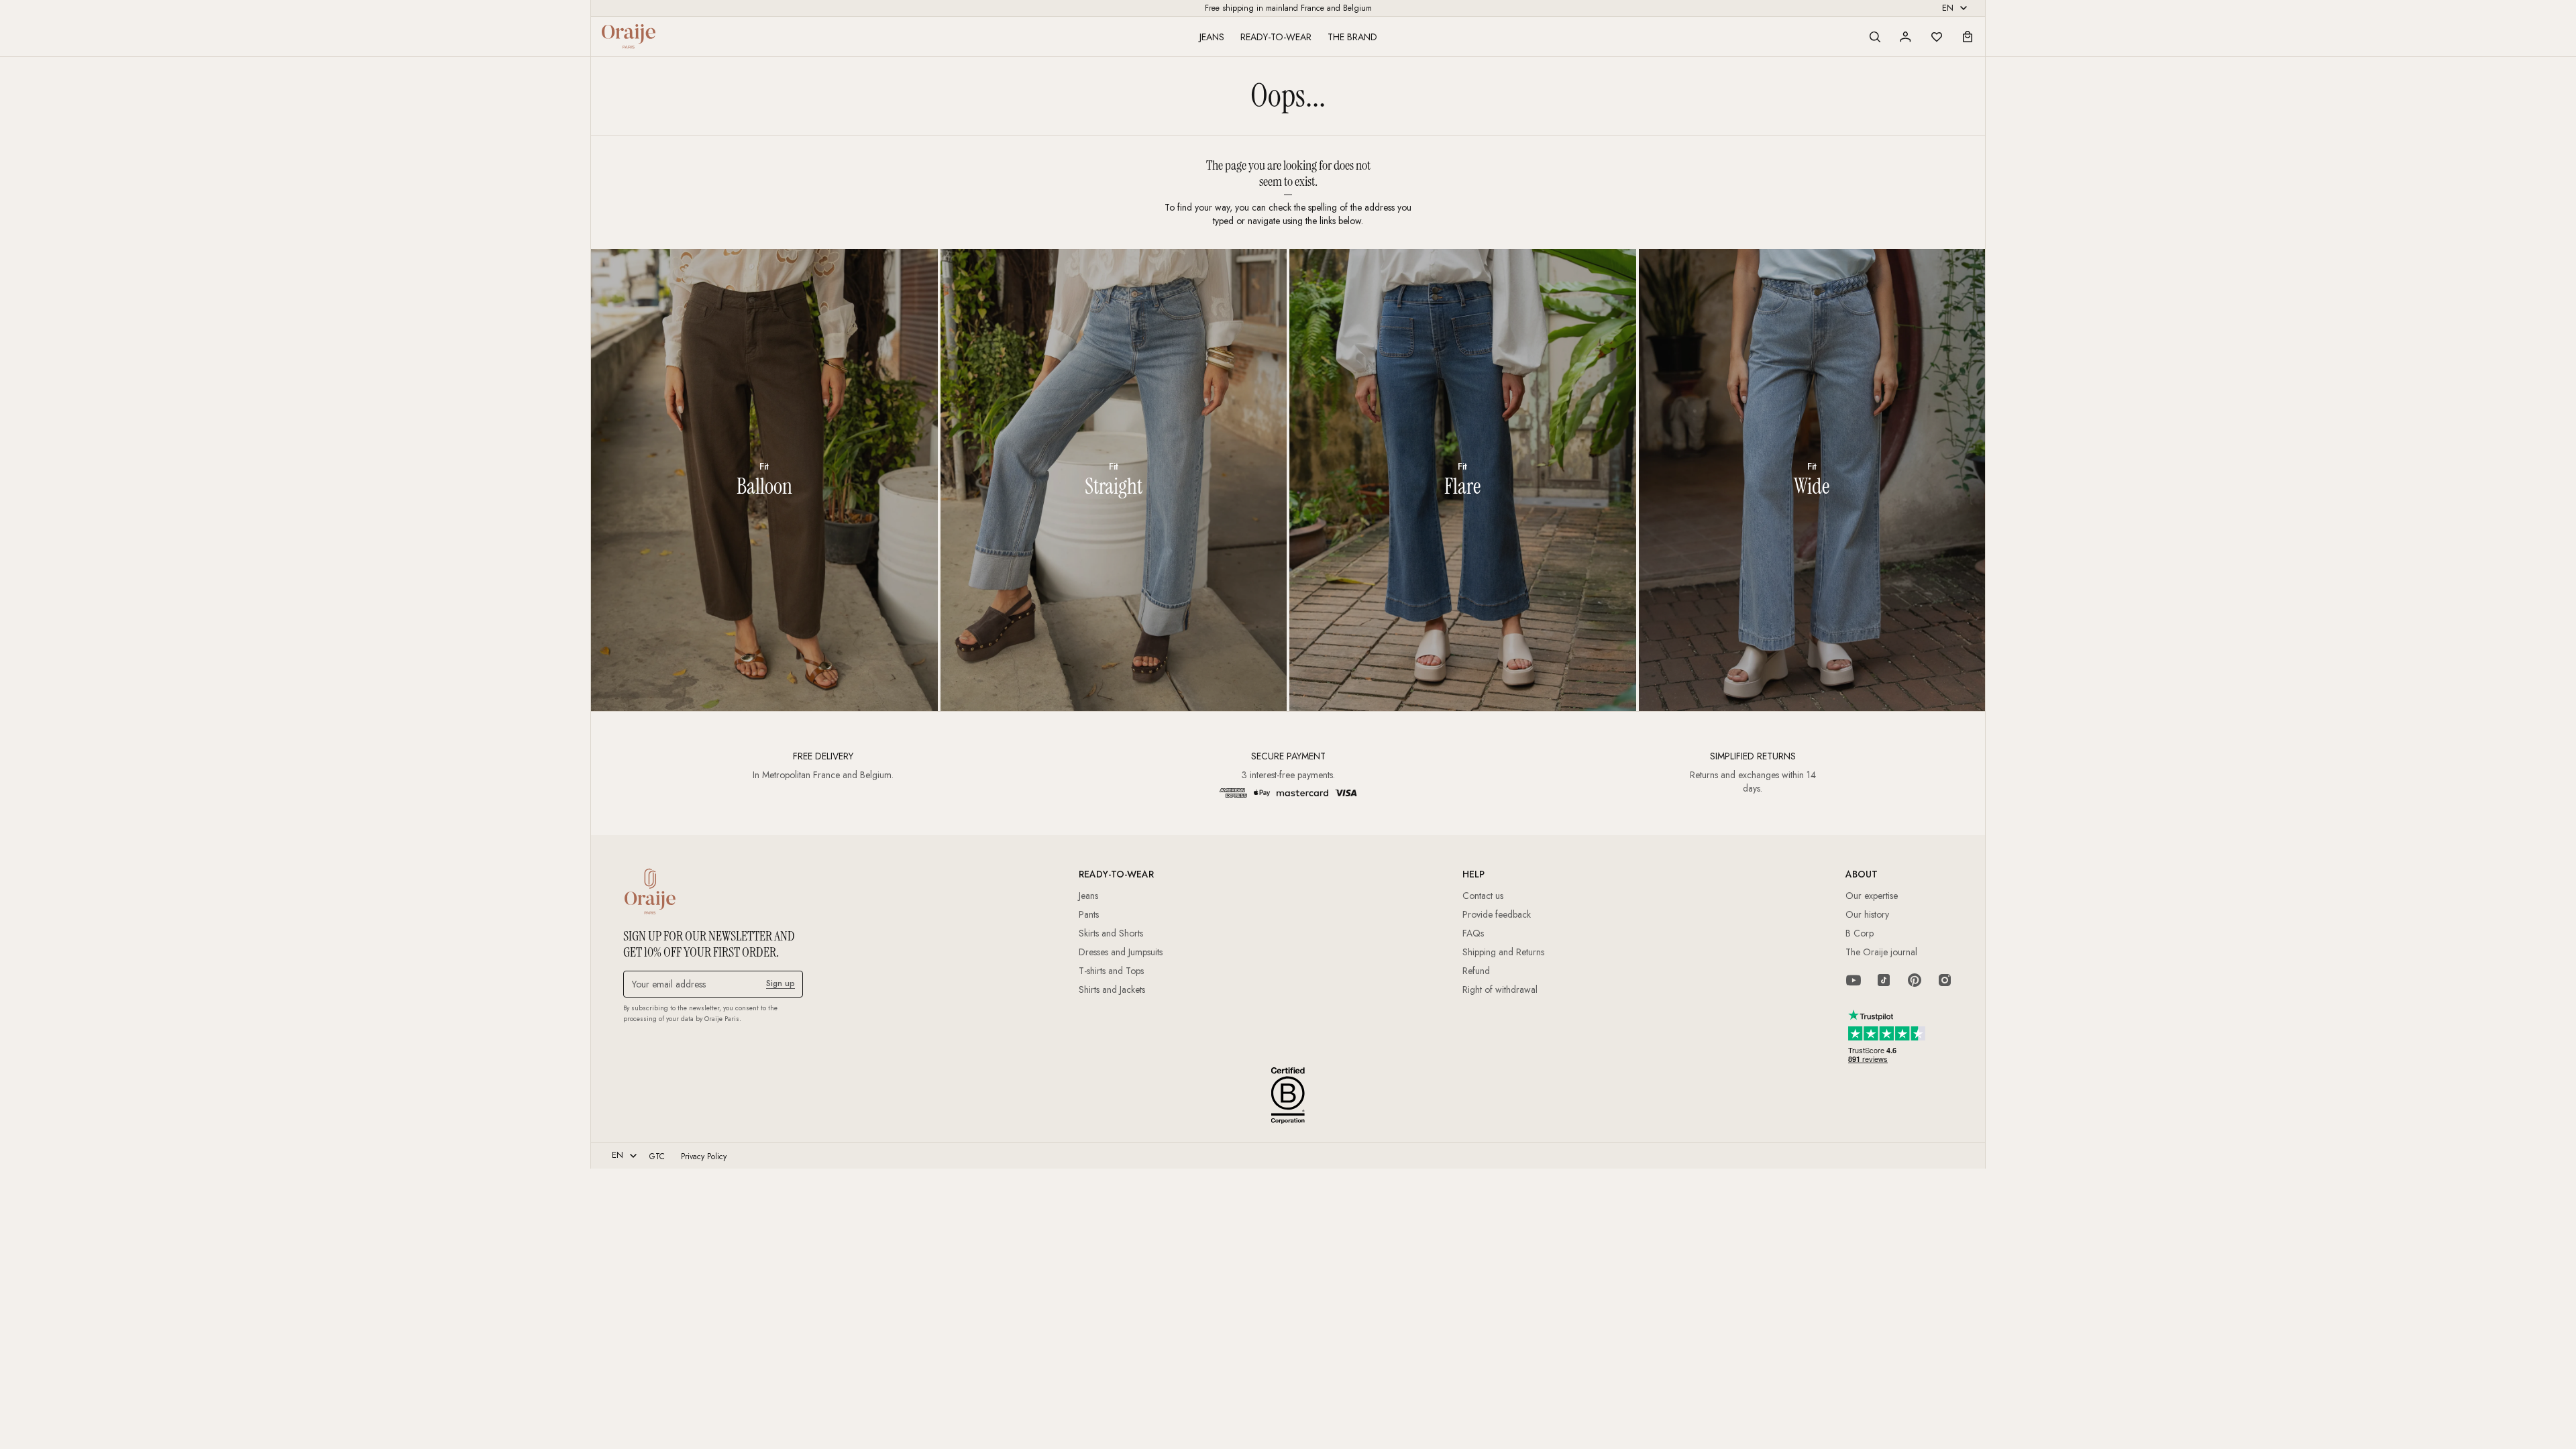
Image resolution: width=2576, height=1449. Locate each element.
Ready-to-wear (1276, 37)
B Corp (1860, 933)
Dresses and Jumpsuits (1121, 952)
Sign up (781, 983)
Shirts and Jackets (1112, 989)
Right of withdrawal (1500, 989)
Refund (1476, 971)
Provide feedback (1497, 914)
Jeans (1212, 37)
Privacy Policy (704, 1157)
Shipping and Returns (1503, 952)
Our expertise (1872, 896)
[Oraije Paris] (629, 36)
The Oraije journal (1881, 952)
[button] (1875, 37)
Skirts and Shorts (1111, 933)
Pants (1089, 914)
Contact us (1483, 896)
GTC (657, 1157)
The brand (1352, 37)
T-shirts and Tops (1111, 971)
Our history (1867, 914)
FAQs (1473, 933)
